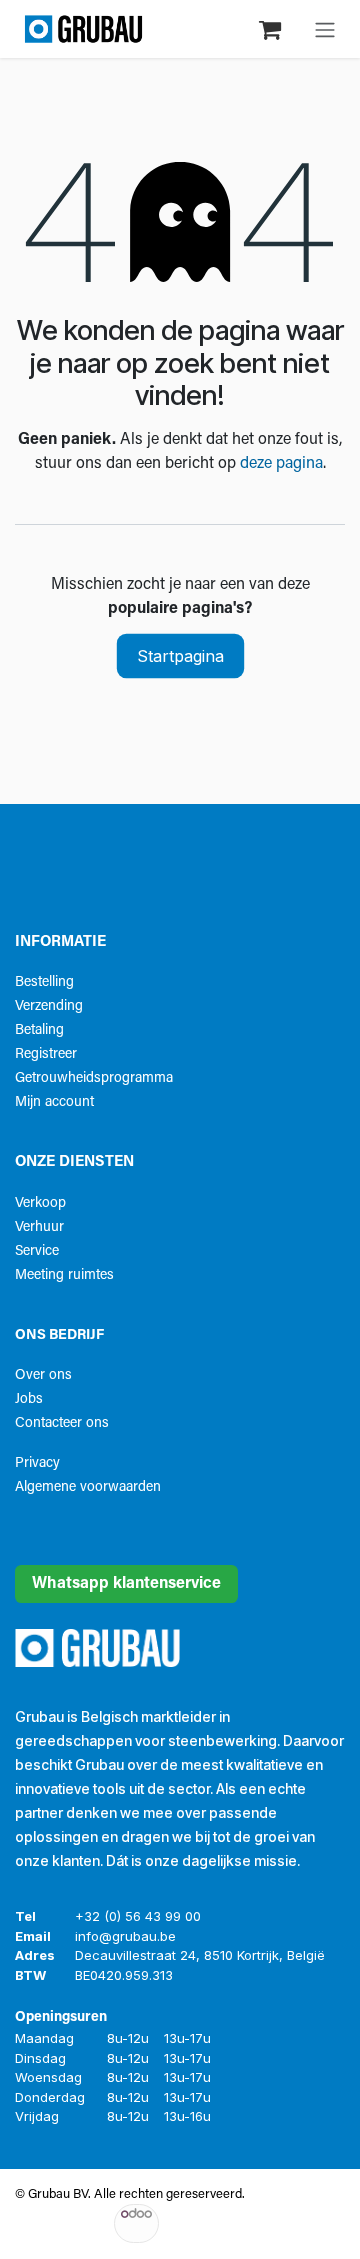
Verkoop (40, 1203)
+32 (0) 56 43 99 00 (138, 1916)
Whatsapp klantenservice (126, 1584)
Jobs (29, 1399)
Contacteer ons (62, 1423)
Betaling (39, 1030)
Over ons (43, 1375)
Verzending (49, 1006)
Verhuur (39, 1227)
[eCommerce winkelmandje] (272, 28)
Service (37, 1251)
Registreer (46, 1054)
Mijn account (54, 1102)
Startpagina (180, 656)
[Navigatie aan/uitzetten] (325, 29)
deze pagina (281, 464)
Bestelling (44, 982)
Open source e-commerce (272, 2223)
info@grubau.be (125, 1936)
